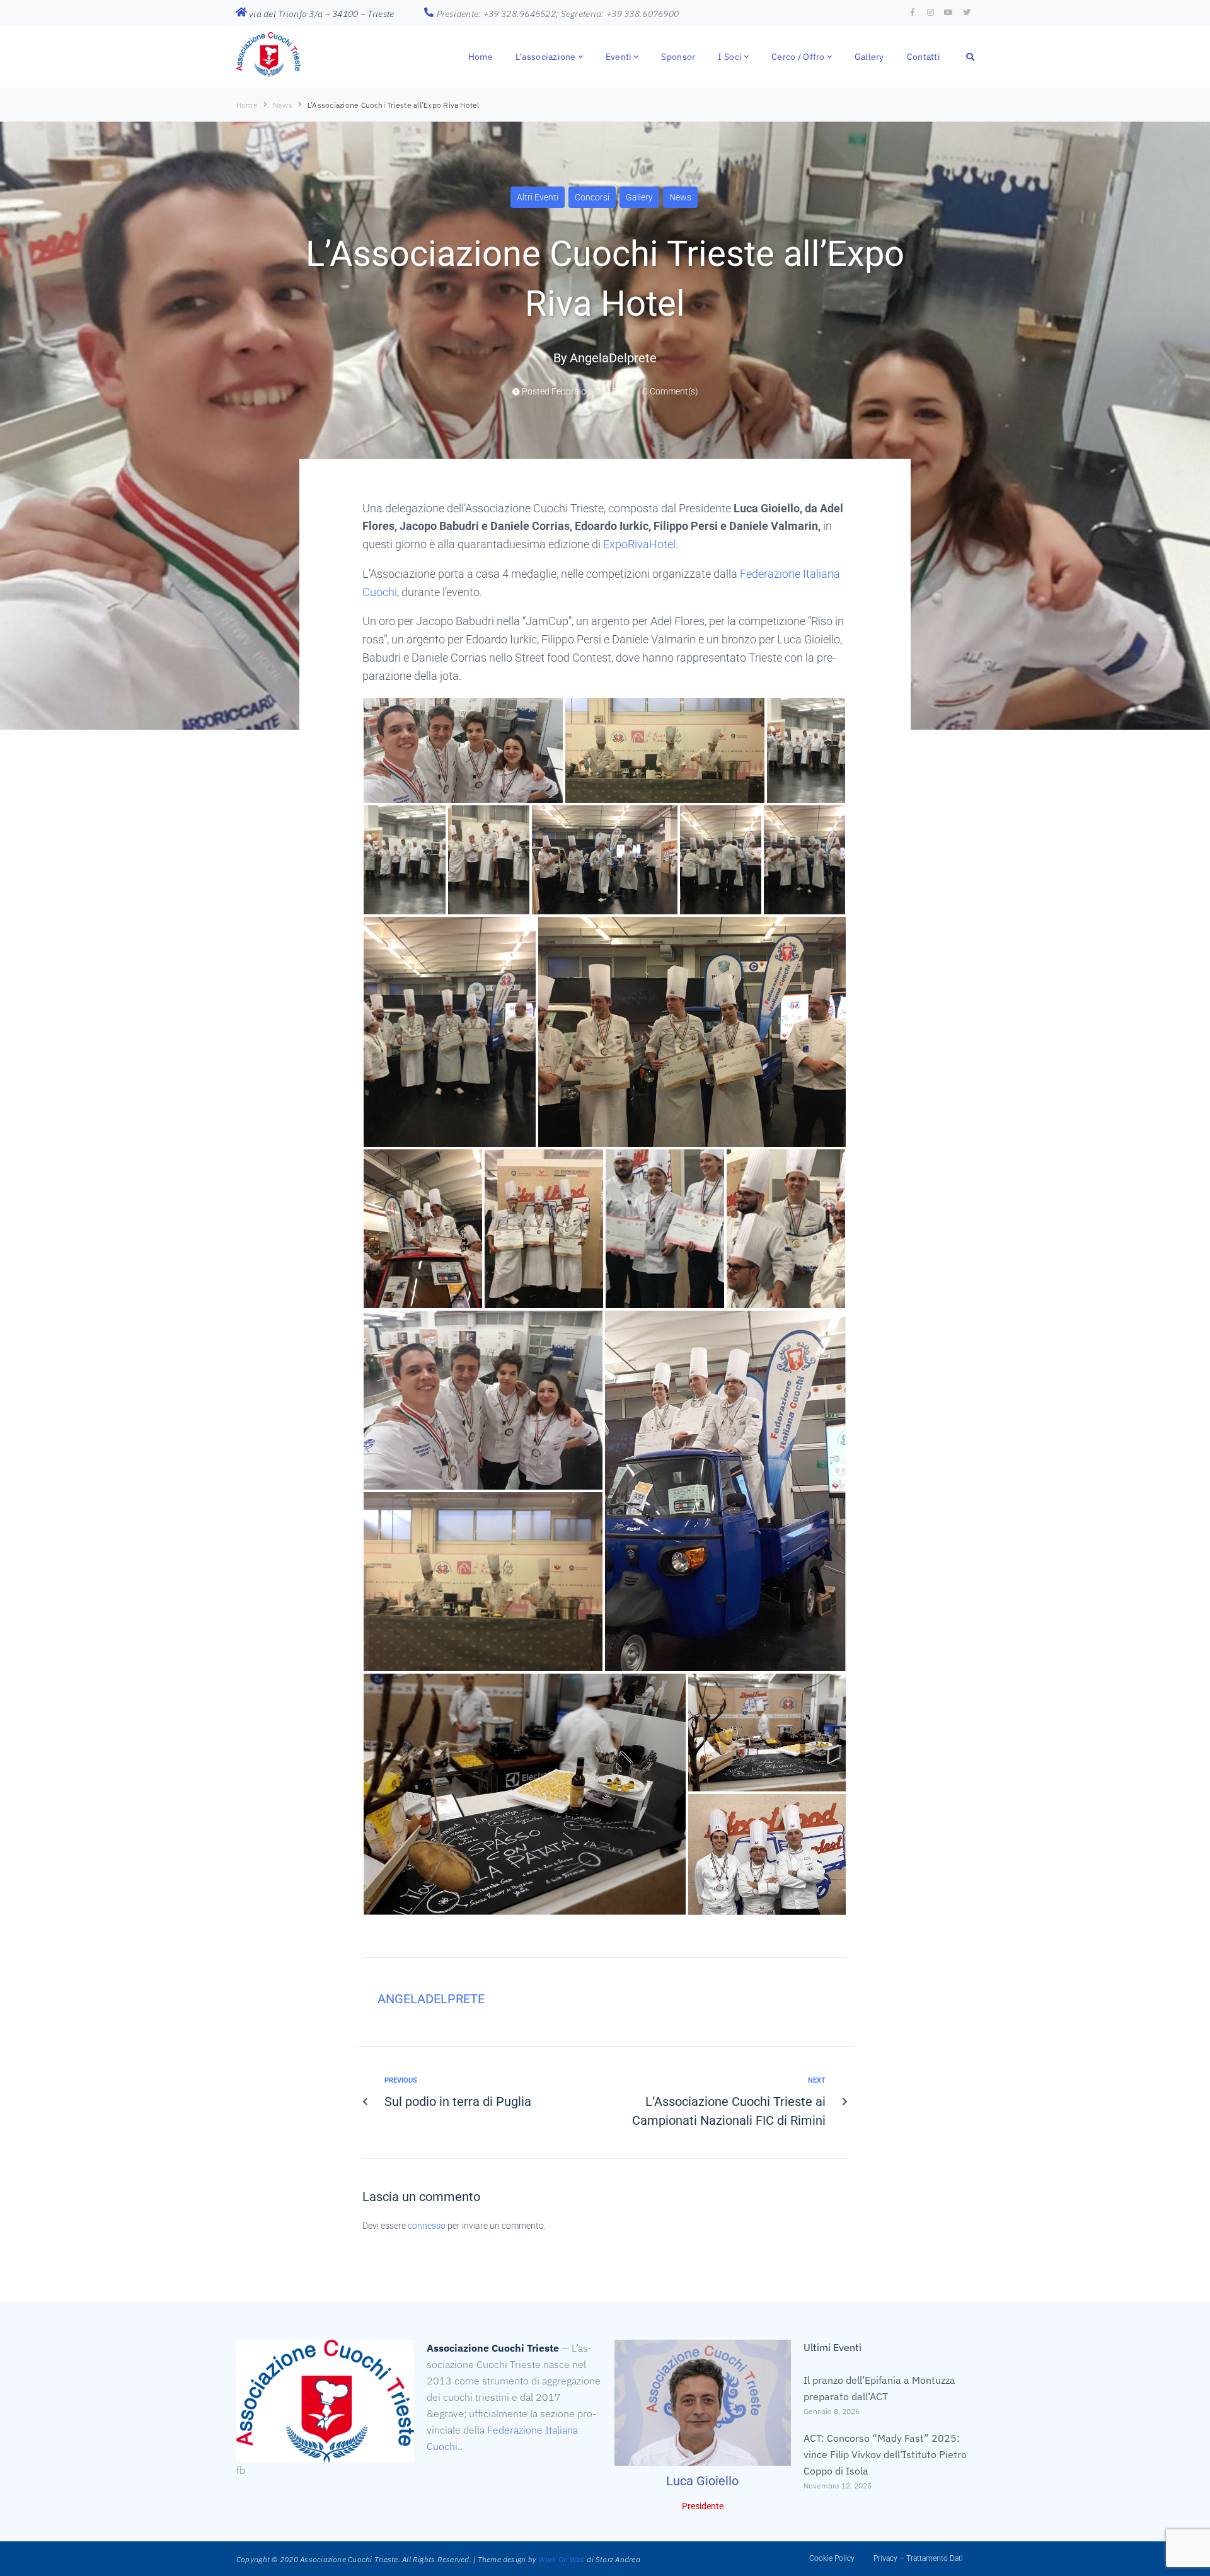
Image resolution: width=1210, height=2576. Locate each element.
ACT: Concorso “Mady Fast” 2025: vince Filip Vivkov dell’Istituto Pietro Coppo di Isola (885, 2454)
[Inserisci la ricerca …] (971, 56)
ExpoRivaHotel (639, 544)
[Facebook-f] (913, 13)
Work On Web (562, 2559)
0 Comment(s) (670, 391)
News (283, 105)
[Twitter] (967, 13)
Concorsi (592, 197)
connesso (427, 2226)
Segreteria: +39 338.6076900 (620, 14)
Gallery (639, 197)
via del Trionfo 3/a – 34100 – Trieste (321, 14)
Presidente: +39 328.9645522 (497, 14)
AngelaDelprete (613, 358)
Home (247, 105)
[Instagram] (931, 13)
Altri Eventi (538, 197)
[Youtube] (948, 13)
